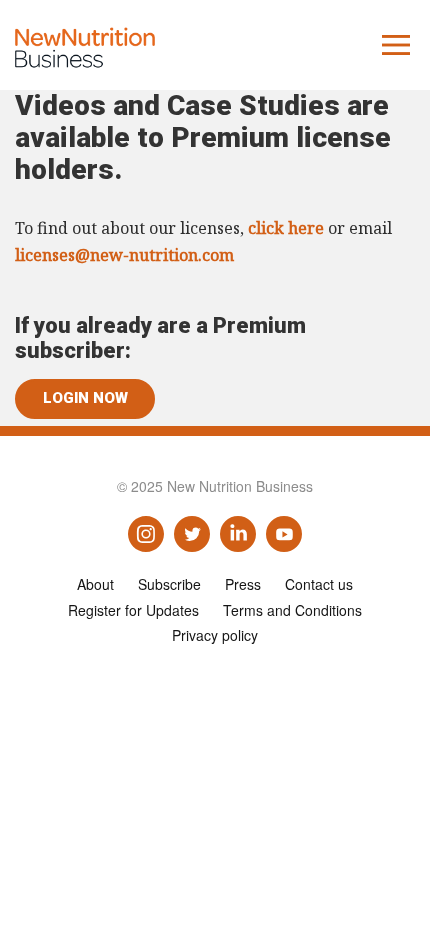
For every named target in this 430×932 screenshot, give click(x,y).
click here (286, 228)
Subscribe (169, 584)
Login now (85, 398)
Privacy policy (215, 635)
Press (243, 584)
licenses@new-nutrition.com (124, 255)
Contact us (319, 584)
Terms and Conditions (292, 610)
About (95, 584)
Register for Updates (133, 610)
